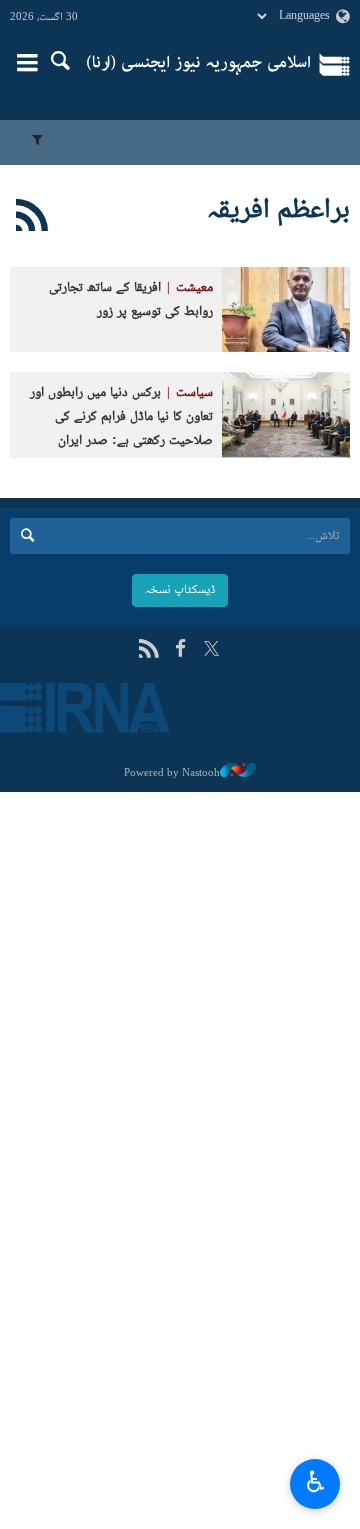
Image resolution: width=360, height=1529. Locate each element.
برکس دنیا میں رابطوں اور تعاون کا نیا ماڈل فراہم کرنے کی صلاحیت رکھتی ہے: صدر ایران (121, 417)
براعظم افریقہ (278, 211)
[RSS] (32, 219)
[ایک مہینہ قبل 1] (286, 309)
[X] (211, 650)
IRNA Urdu (198, 65)
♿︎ (315, 1481)
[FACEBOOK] (180, 650)
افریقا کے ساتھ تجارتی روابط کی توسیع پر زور (131, 300)
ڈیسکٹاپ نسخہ (180, 590)
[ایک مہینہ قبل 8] (286, 414)
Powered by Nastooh (172, 773)
